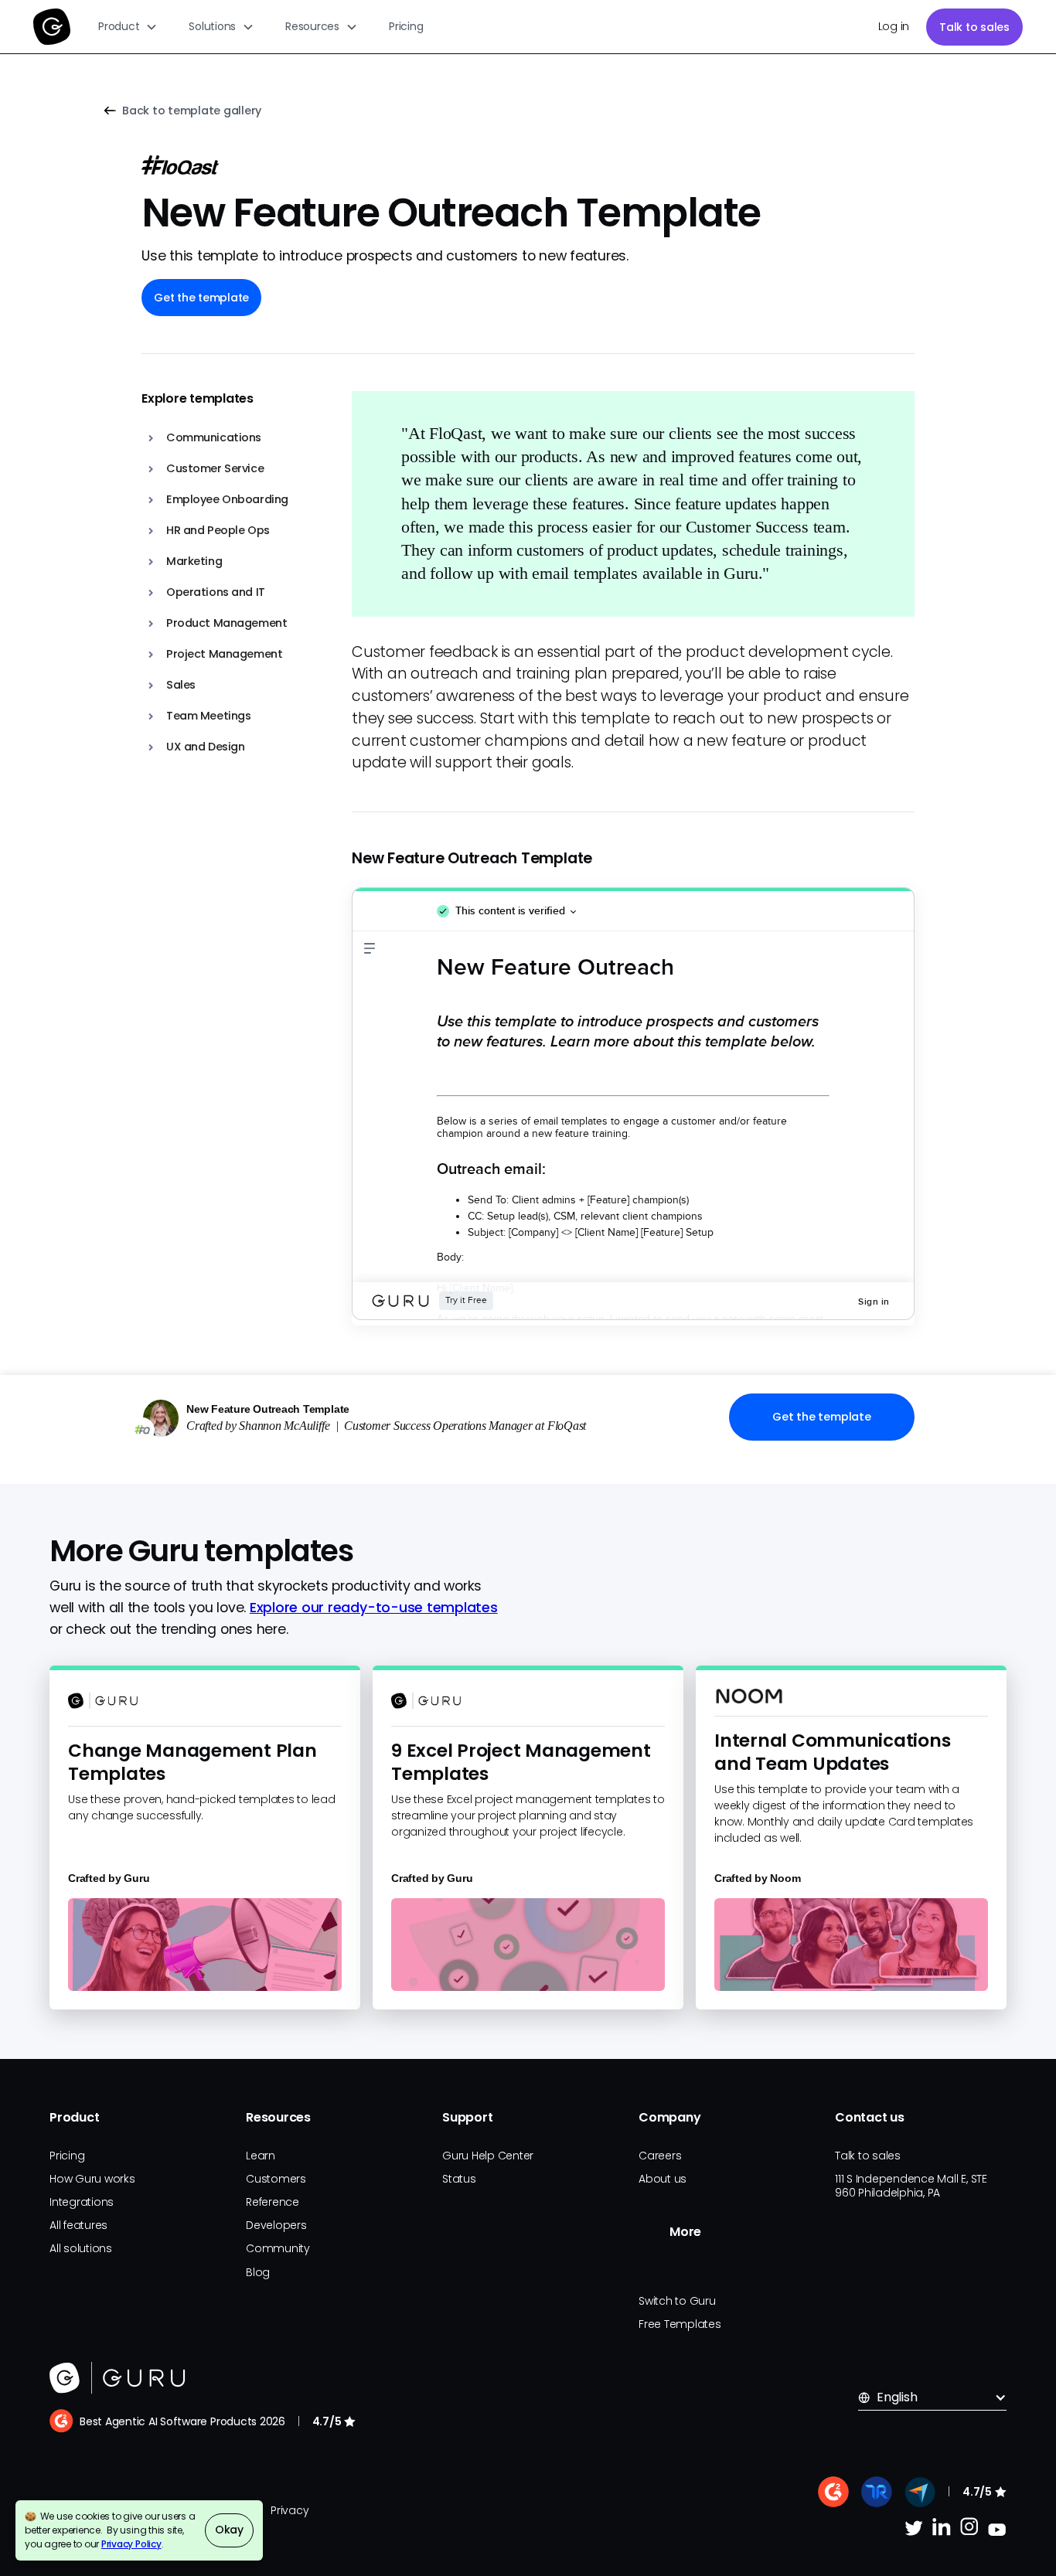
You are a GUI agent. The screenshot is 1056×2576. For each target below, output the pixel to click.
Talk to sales (974, 27)
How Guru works (92, 2179)
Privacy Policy (131, 2544)
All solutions (81, 2248)
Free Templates (680, 2324)
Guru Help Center (488, 2156)
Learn (261, 2156)
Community (278, 2248)
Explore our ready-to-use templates (374, 1608)
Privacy (290, 2510)
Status (459, 2179)
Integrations (82, 2202)
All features (78, 2225)
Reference (273, 2202)
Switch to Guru (677, 2301)
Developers (276, 2225)
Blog (258, 2272)
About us (663, 2179)
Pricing (406, 26)
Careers (660, 2156)
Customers (276, 2179)
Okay (229, 2530)
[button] (128, 27)
